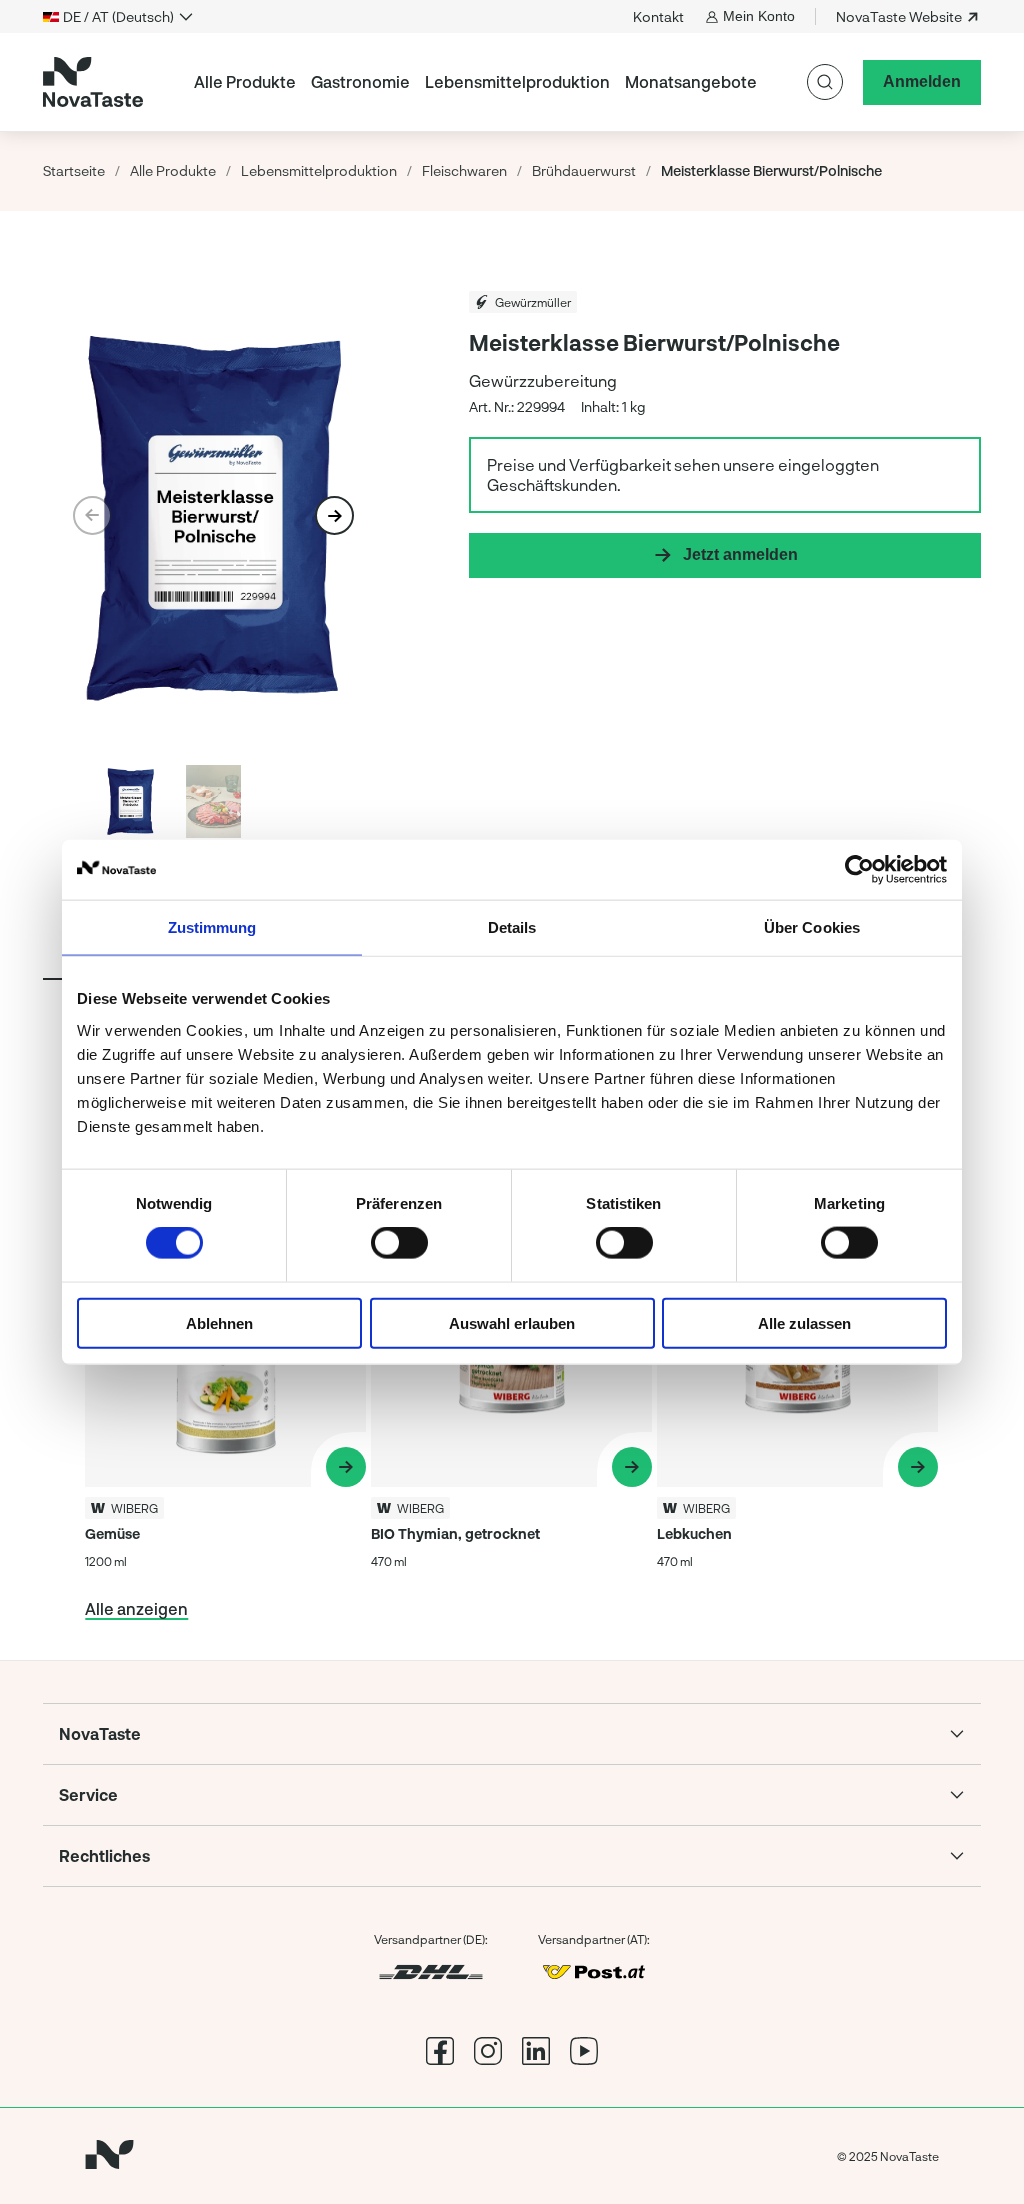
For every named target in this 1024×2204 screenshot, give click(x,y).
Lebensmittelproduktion (517, 81)
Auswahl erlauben (512, 1322)
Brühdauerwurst (584, 170)
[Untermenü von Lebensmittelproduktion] (618, 82)
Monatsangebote (691, 81)
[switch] (399, 1243)
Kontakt (658, 16)
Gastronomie (360, 81)
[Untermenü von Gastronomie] (418, 82)
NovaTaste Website (899, 16)
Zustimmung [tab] (212, 927)
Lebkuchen (694, 1533)
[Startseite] (93, 82)
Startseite (74, 170)
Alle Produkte (245, 81)
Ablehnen (219, 1322)
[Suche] (825, 82)
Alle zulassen (804, 1322)
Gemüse (112, 1533)
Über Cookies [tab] (812, 927)
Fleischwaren (464, 170)
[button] (334, 515)
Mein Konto (759, 16)
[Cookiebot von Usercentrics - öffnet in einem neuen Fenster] (859, 870)
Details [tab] (512, 927)
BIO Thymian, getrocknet (455, 1533)
